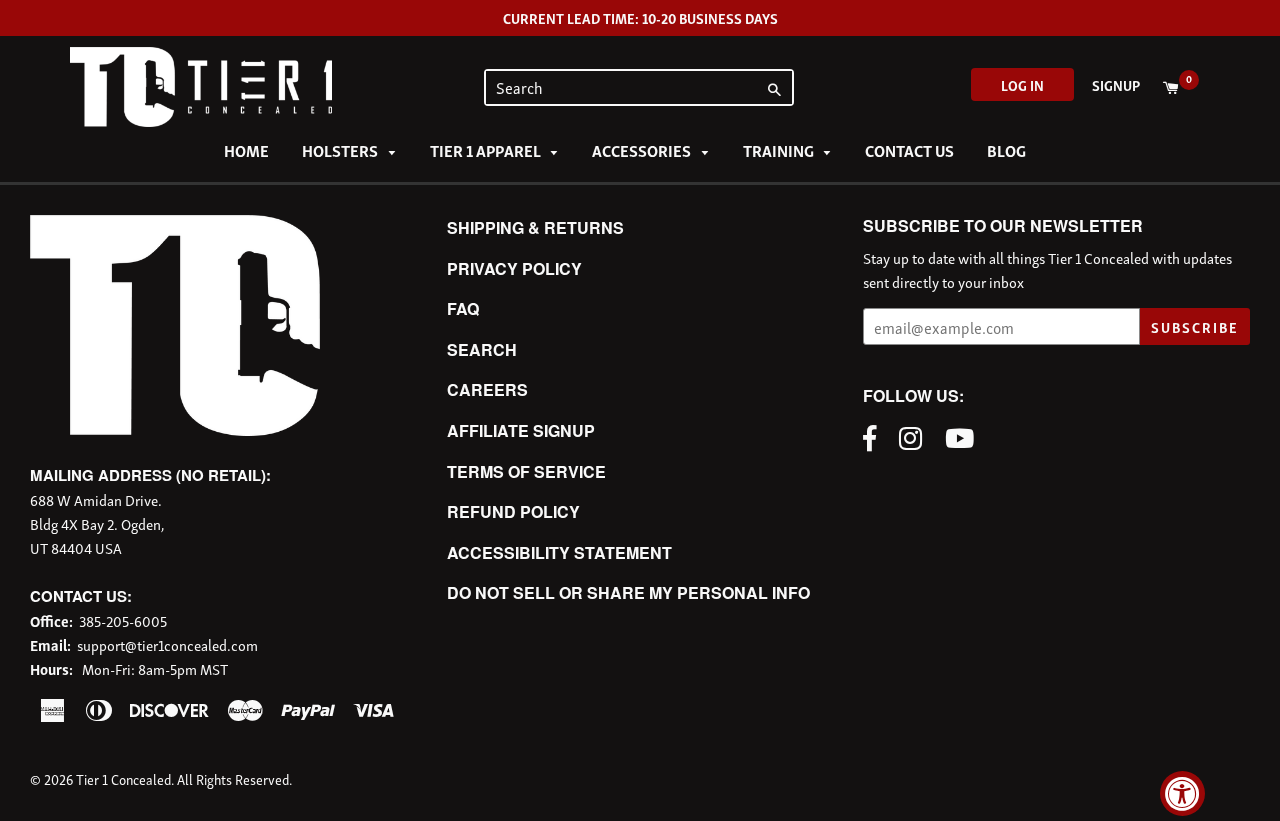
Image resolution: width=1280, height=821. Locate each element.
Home (246, 150)
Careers (487, 389)
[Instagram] (915, 436)
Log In (1022, 84)
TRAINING (780, 150)
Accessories (643, 150)
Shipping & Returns (535, 227)
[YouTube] (964, 436)
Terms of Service (526, 471)
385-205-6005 (123, 620)
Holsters (341, 150)
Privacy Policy (514, 268)
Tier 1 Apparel (487, 150)
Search (482, 349)
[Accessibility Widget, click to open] (1182, 793)
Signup (1116, 84)
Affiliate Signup (521, 430)
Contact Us (909, 150)
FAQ (463, 308)
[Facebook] (874, 436)
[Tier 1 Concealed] (175, 429)
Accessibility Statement (559, 552)
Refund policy (513, 511)
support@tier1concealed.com (167, 644)
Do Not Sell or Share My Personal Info (628, 592)
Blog (1006, 150)
